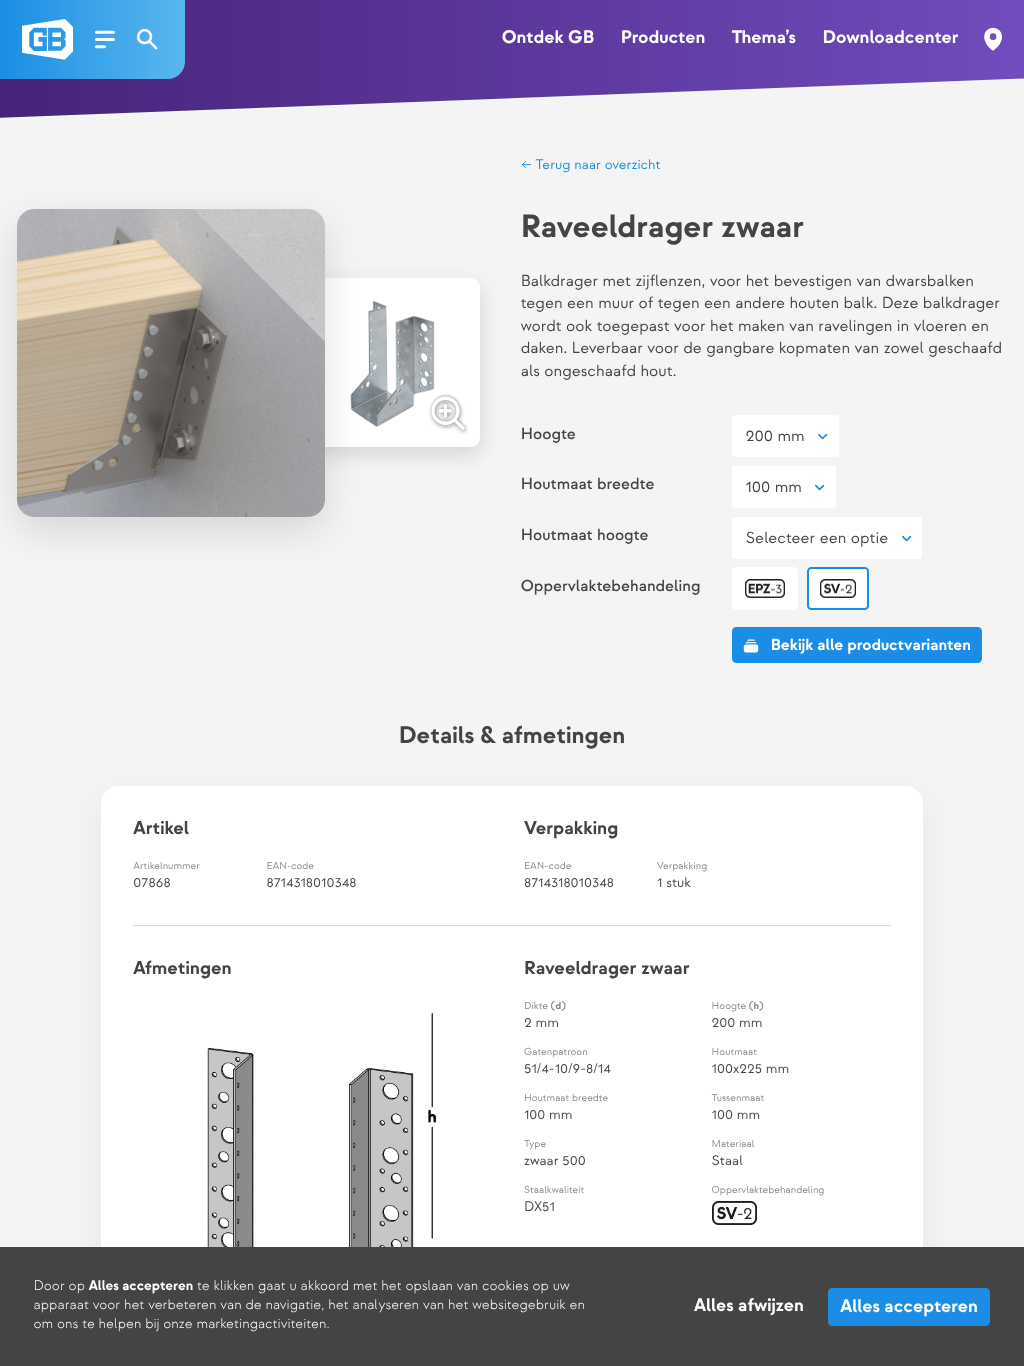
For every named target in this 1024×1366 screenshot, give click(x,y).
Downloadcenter (890, 38)
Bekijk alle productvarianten (871, 645)
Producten (663, 38)
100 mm (774, 487)
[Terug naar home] (47, 39)
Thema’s (764, 38)
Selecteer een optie (817, 538)
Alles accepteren (910, 1306)
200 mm (775, 436)
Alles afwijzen (749, 1306)
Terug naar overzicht (596, 166)
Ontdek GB (548, 38)
